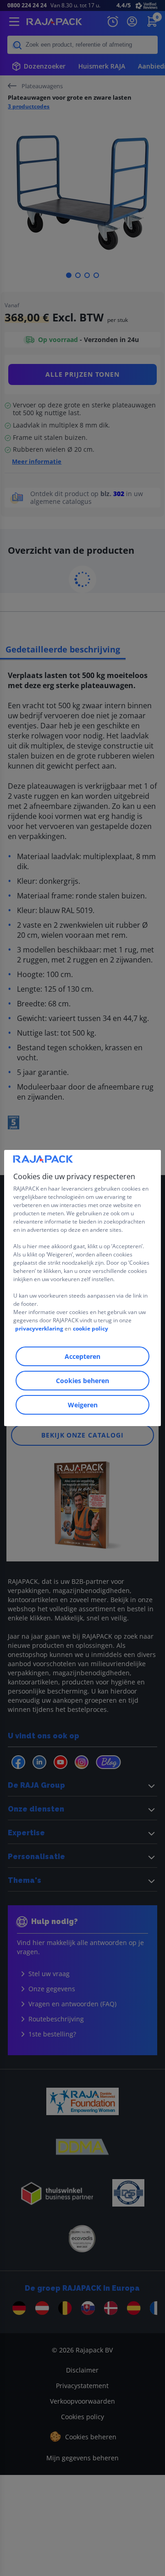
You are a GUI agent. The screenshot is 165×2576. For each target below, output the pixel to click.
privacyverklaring (39, 1328)
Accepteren (82, 1356)
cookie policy (91, 1328)
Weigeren (83, 1405)
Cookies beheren (82, 1381)
